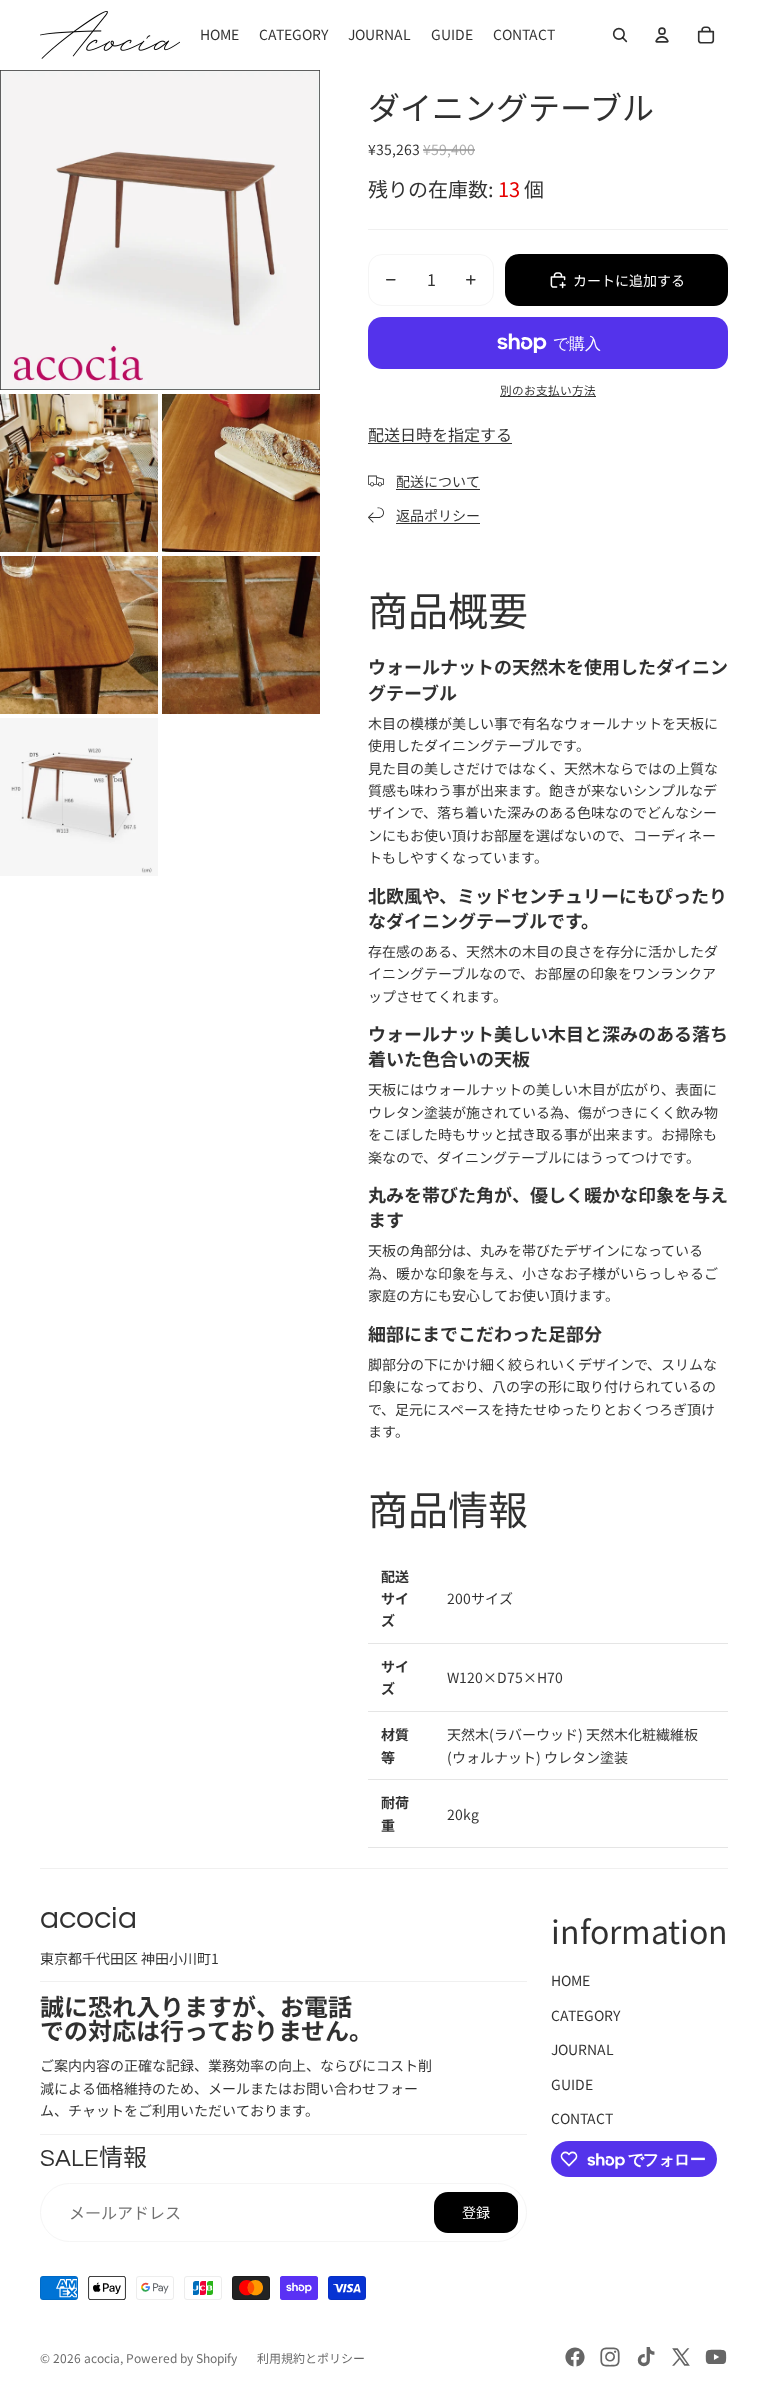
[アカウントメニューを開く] (662, 35)
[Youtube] (716, 2357)
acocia (102, 2357)
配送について (438, 481)
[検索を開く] (620, 35)
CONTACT (582, 2118)
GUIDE (572, 2084)
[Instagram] (610, 2357)
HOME (570, 1980)
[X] (681, 2357)
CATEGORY (585, 2015)
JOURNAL (582, 2049)
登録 (476, 2212)
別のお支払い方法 (548, 389)
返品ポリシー (438, 515)
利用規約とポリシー (311, 2357)
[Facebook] (575, 2357)
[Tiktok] (646, 2357)
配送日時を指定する (440, 434)
